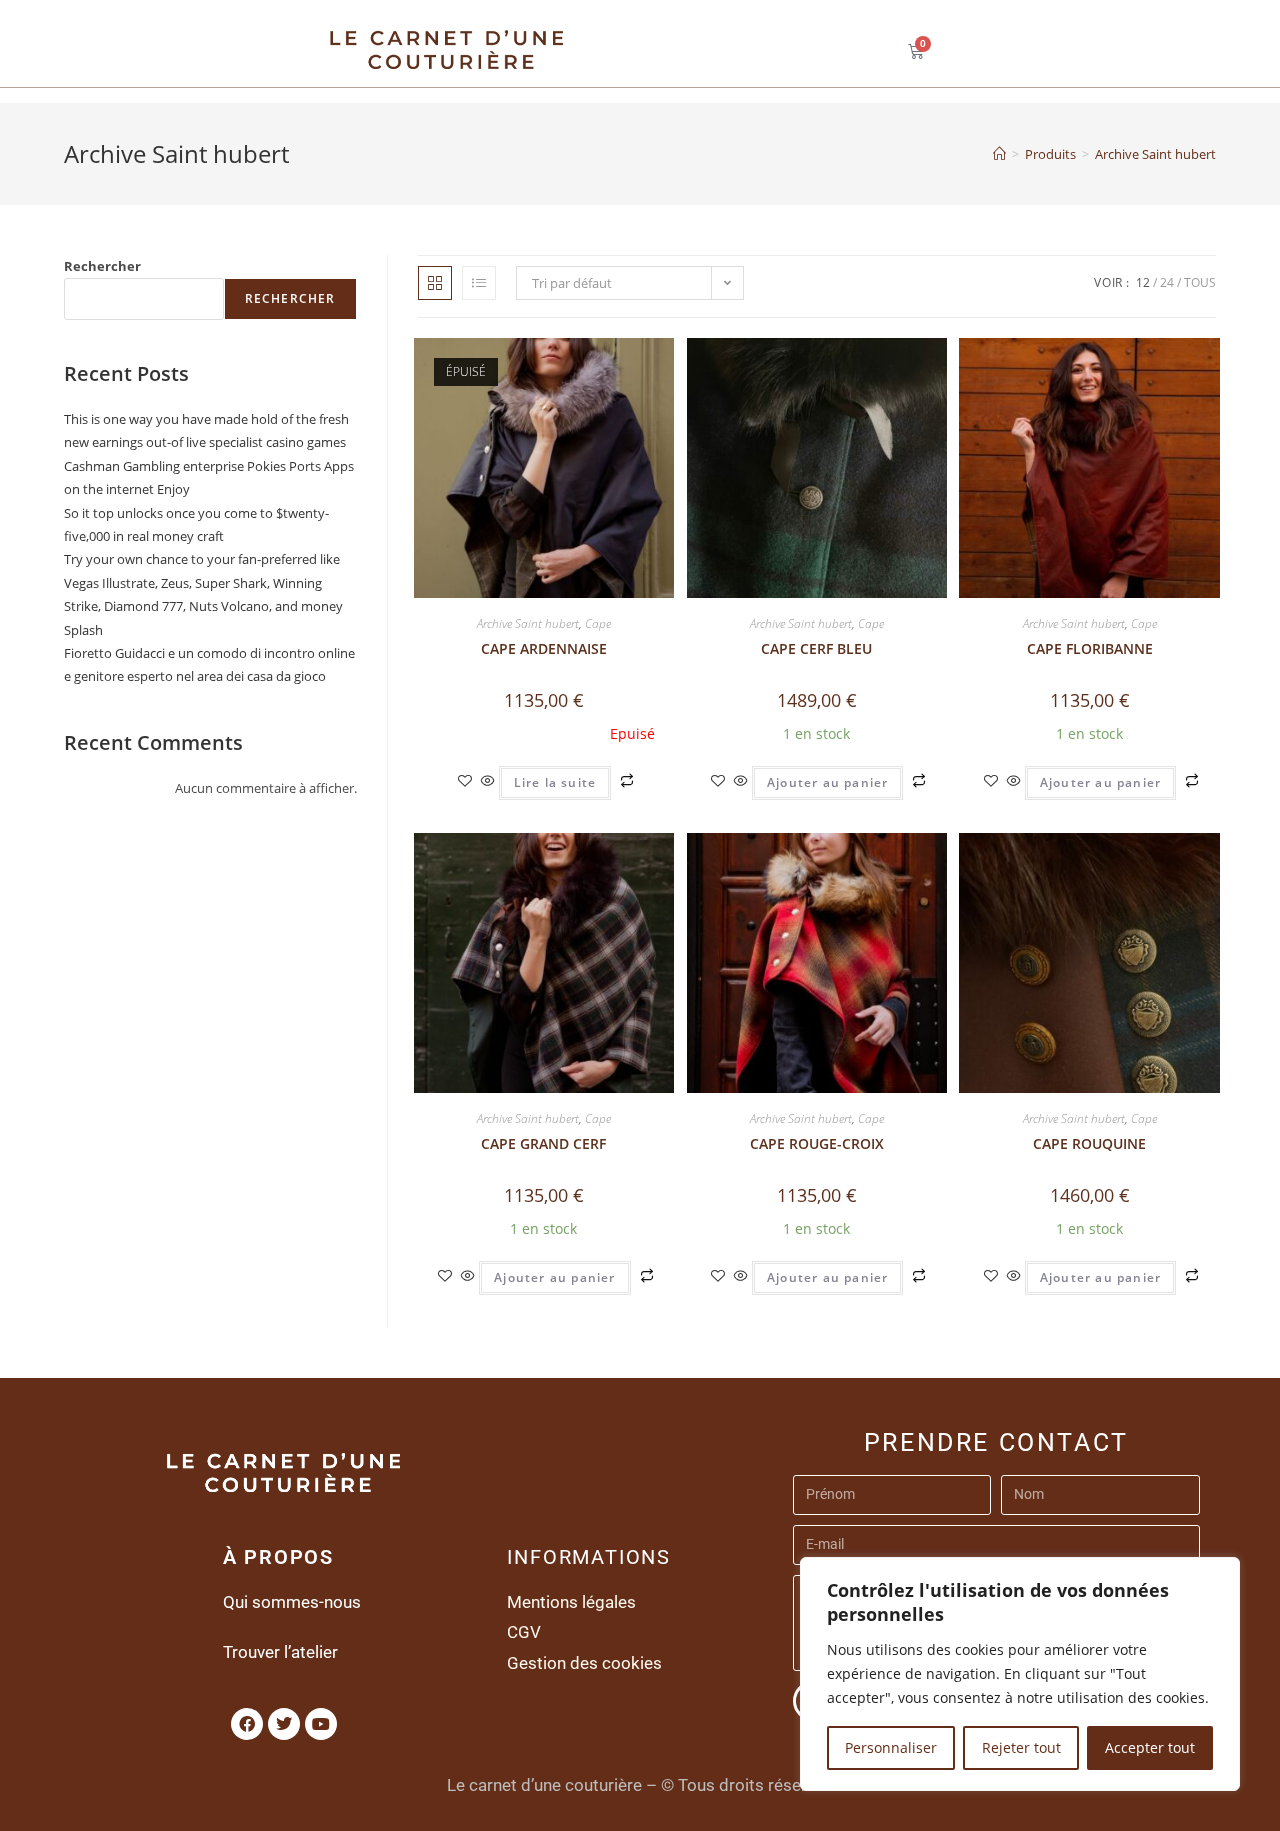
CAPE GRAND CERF (543, 1143)
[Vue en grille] (435, 283)
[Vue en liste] (479, 283)
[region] (1020, 1674)
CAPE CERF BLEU (816, 648)
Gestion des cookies (584, 1663)
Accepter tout (1150, 1747)
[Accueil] (999, 154)
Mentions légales (571, 1602)
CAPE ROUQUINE (1089, 1143)
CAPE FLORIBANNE (1090, 648)
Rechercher (102, 266)
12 (1143, 282)
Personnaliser (891, 1747)
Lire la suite (555, 782)
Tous (1200, 282)
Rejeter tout (1021, 1747)
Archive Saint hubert (1155, 154)
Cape (598, 623)
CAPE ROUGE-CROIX (817, 1143)
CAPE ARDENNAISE (544, 648)
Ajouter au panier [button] (827, 782)
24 (1167, 282)
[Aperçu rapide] (488, 781)
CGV (524, 1632)
